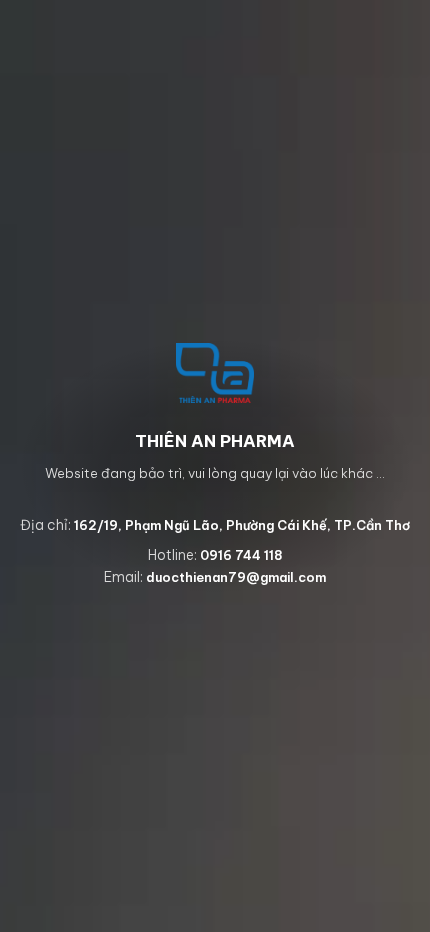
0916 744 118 (241, 555)
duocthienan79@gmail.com (236, 577)
